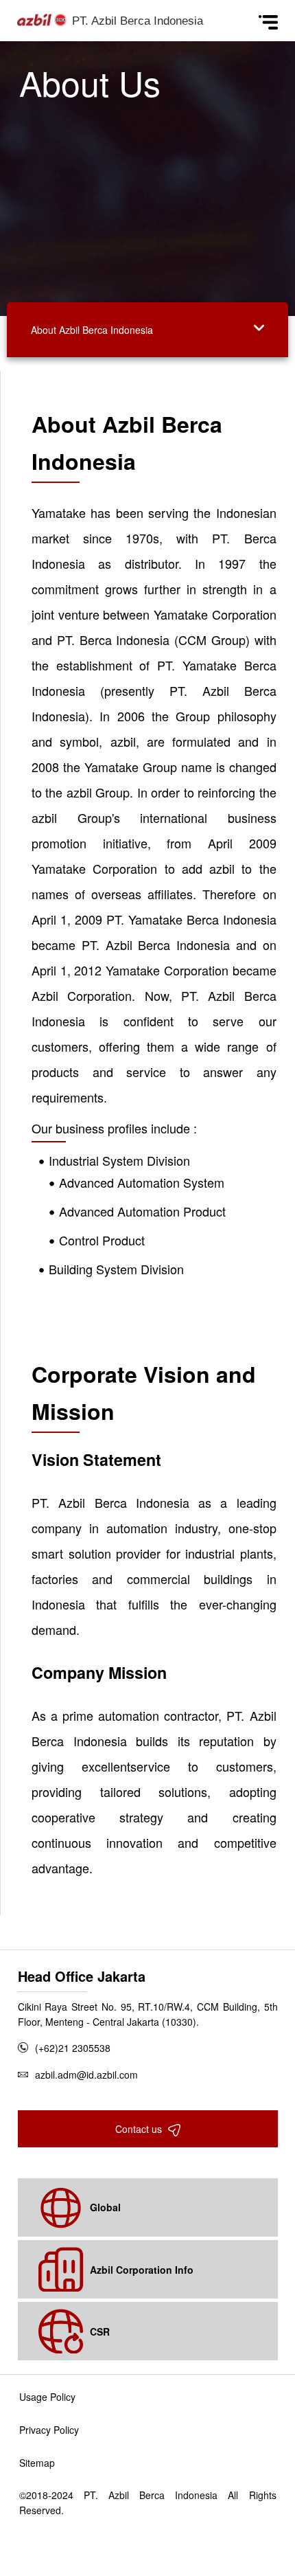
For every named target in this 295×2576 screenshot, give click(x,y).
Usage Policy (47, 2397)
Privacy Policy (49, 2430)
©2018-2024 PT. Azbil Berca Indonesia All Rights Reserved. (148, 2502)
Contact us (140, 2129)
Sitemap (37, 2463)
